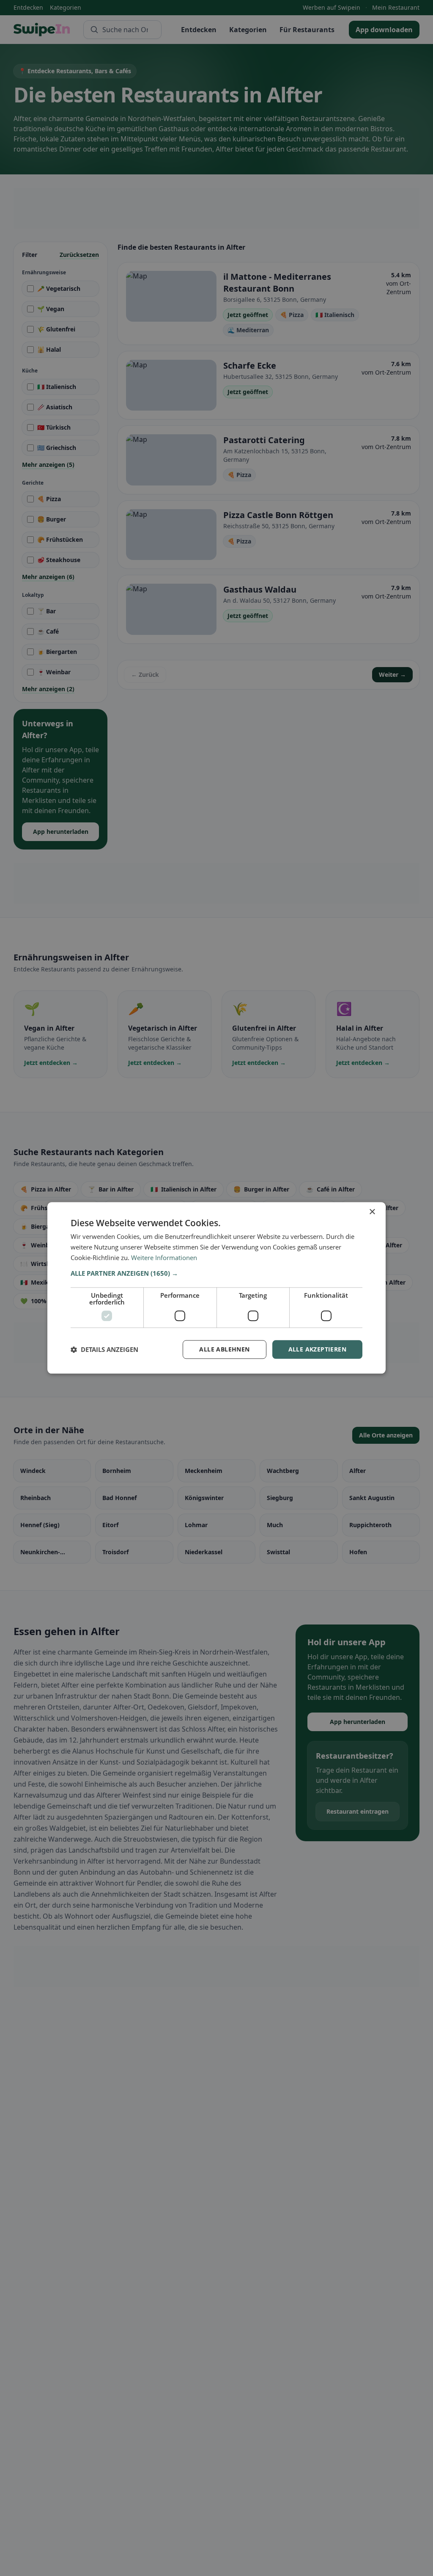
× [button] (372, 1212)
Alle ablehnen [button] (224, 1349)
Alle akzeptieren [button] (317, 1349)
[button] (216, 1273)
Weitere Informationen (164, 1258)
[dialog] (216, 1288)
